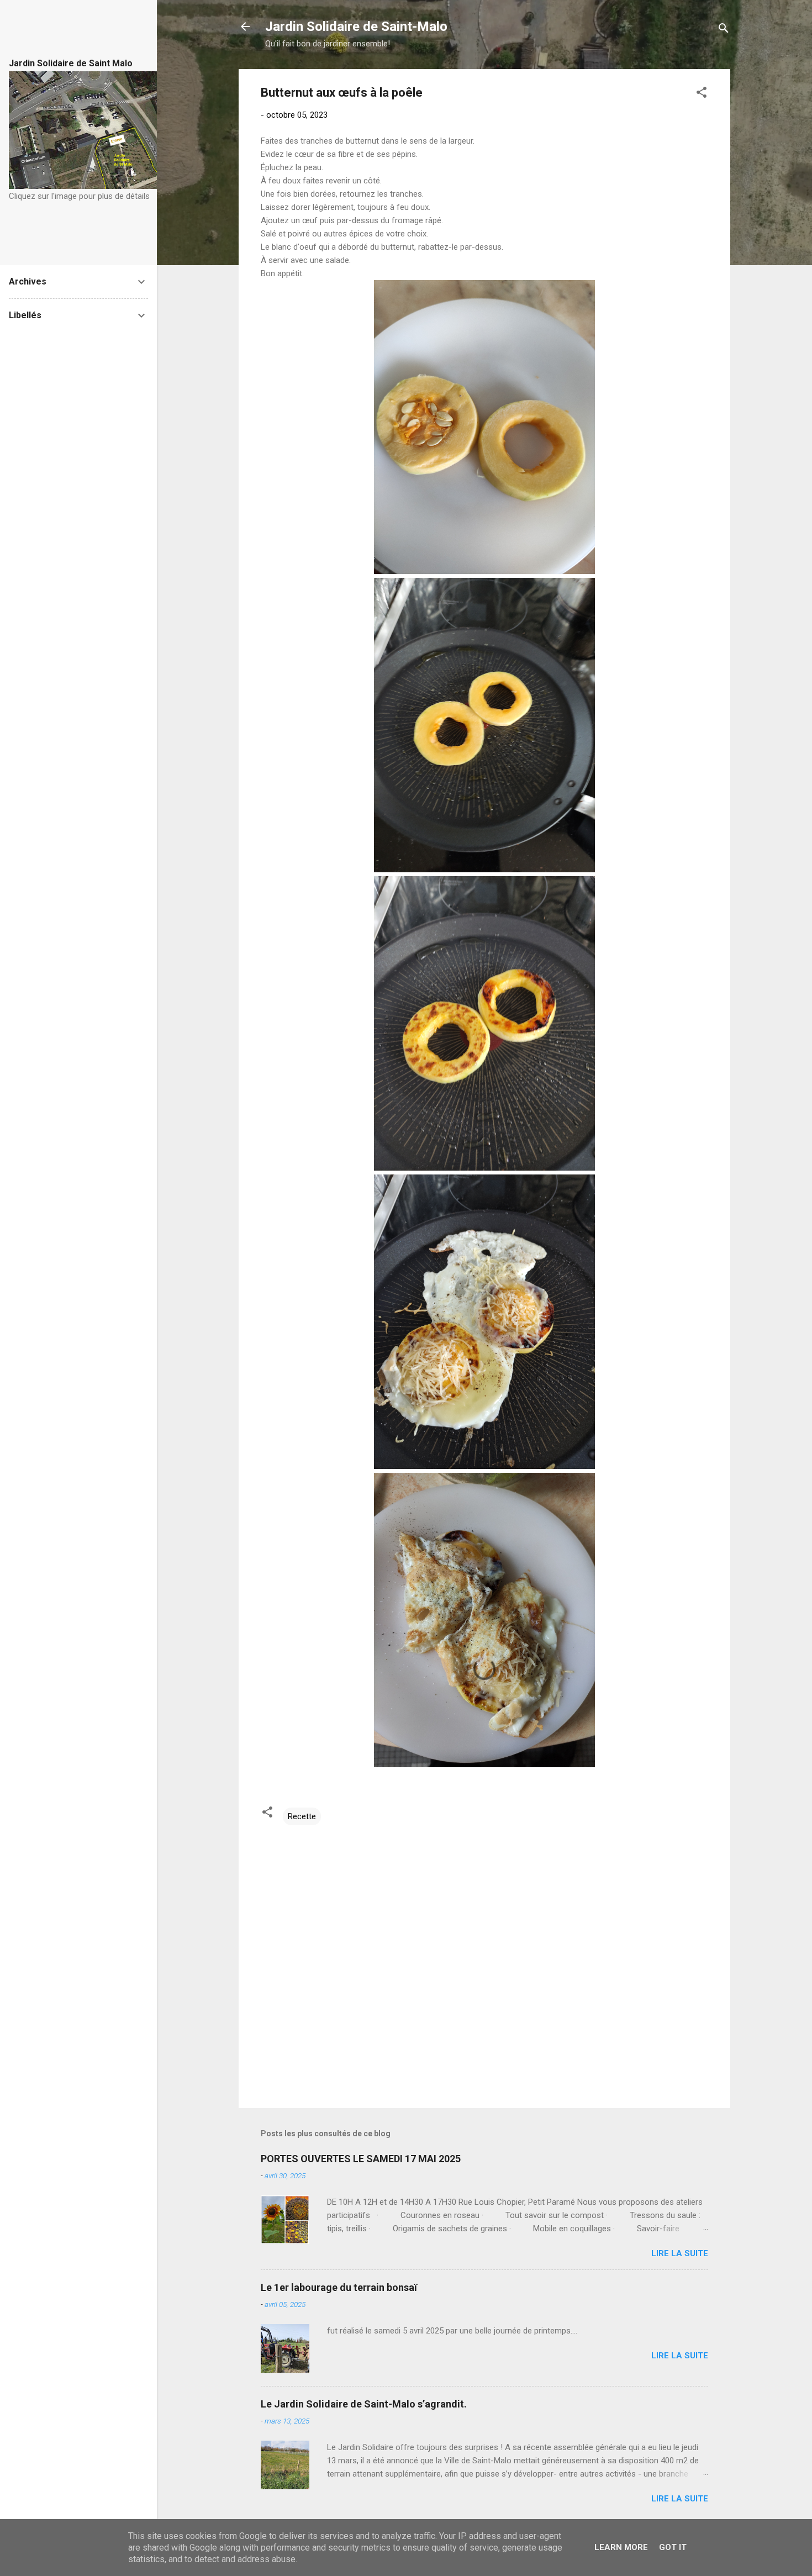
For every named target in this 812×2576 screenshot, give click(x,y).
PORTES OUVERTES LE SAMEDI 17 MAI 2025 (361, 2159)
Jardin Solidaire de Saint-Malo (356, 27)
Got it (673, 2547)
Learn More (621, 2547)
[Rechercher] (724, 30)
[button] (702, 94)
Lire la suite (680, 2253)
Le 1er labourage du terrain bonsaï (339, 2287)
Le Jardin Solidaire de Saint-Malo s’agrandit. (364, 2404)
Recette (302, 1816)
